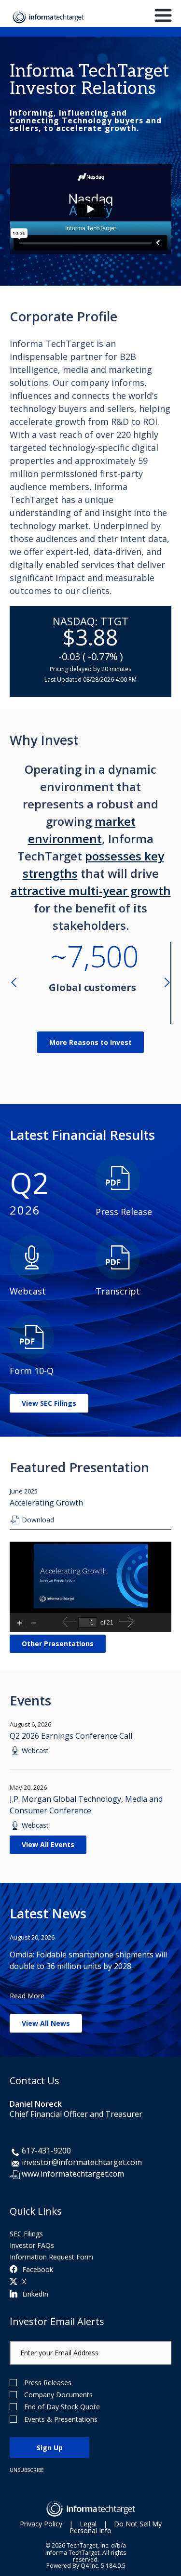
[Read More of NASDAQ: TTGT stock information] (90, 652)
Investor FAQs (32, 2245)
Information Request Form (51, 2257)
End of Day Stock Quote (62, 2407)
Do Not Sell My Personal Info (116, 2527)
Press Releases (48, 2383)
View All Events (48, 1844)
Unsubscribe (27, 2470)
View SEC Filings (49, 1403)
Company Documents (58, 2395)
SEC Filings (26, 2234)
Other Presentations (58, 1644)
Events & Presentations (61, 2419)
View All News (46, 2023)
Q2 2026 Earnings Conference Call (71, 1736)
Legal (88, 2524)
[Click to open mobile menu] (163, 17)
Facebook (38, 2269)
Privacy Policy (41, 2524)
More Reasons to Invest (90, 1042)
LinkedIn (35, 2294)
